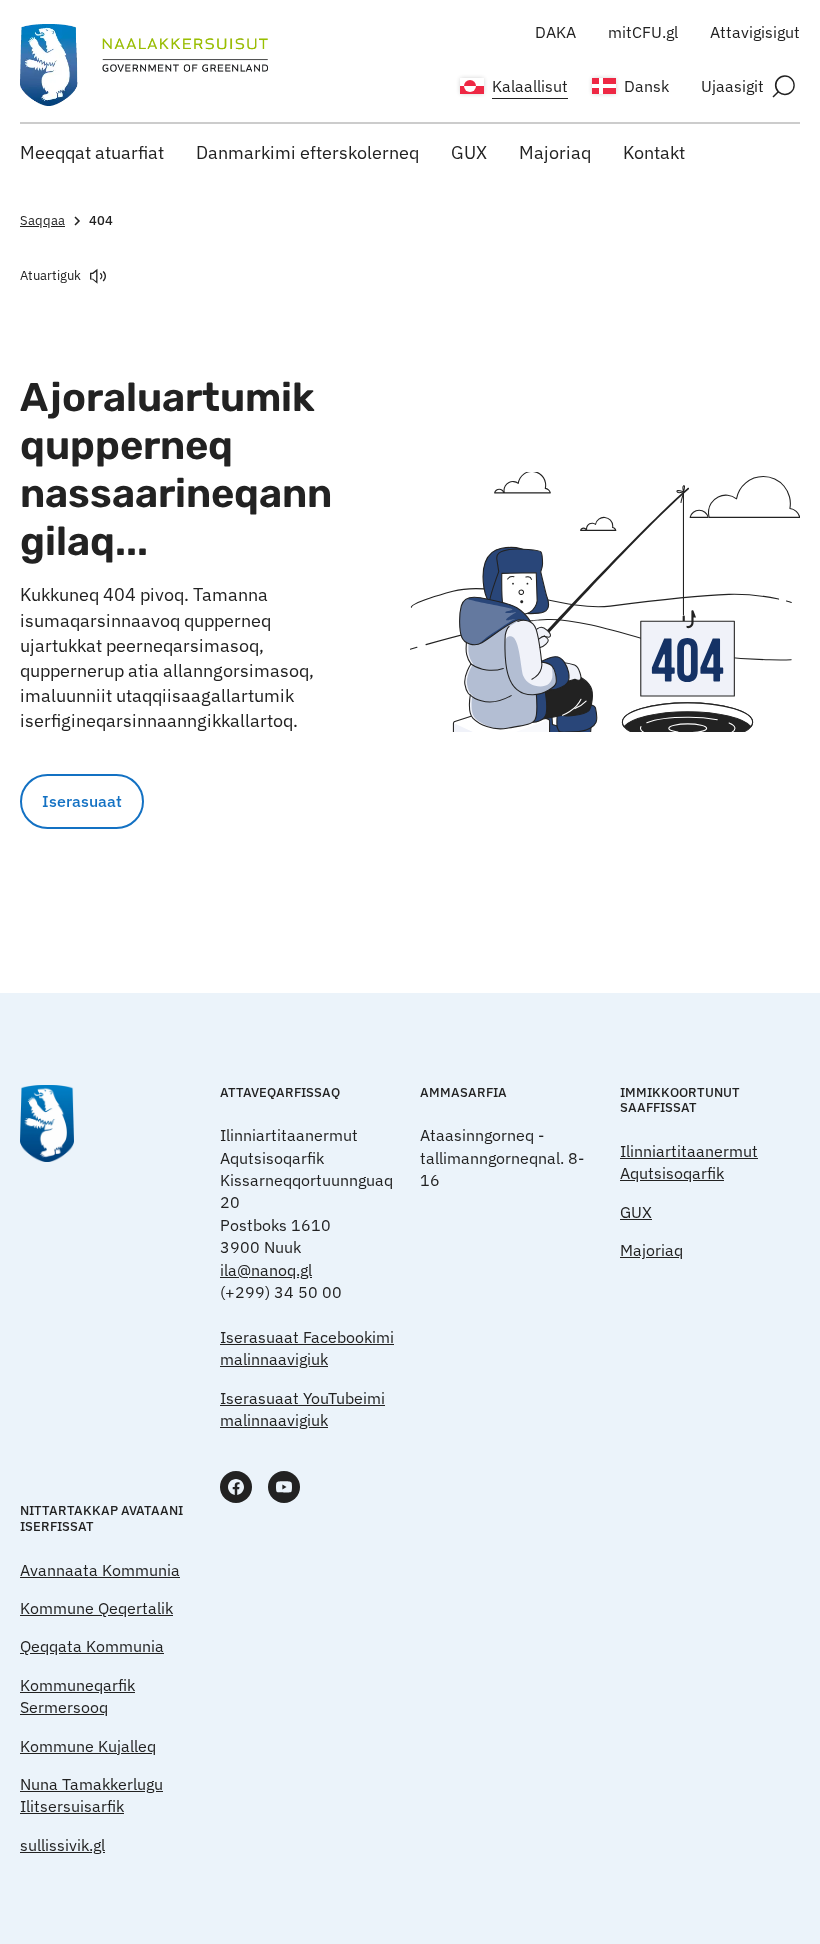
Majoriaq (555, 152)
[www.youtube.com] (284, 1487)
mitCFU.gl (643, 32)
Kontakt (654, 152)
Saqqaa (42, 220)
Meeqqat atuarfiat (92, 152)
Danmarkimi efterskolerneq (307, 152)
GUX (469, 152)
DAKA (555, 32)
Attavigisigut (755, 32)
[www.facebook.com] (236, 1487)
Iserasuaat (82, 801)
